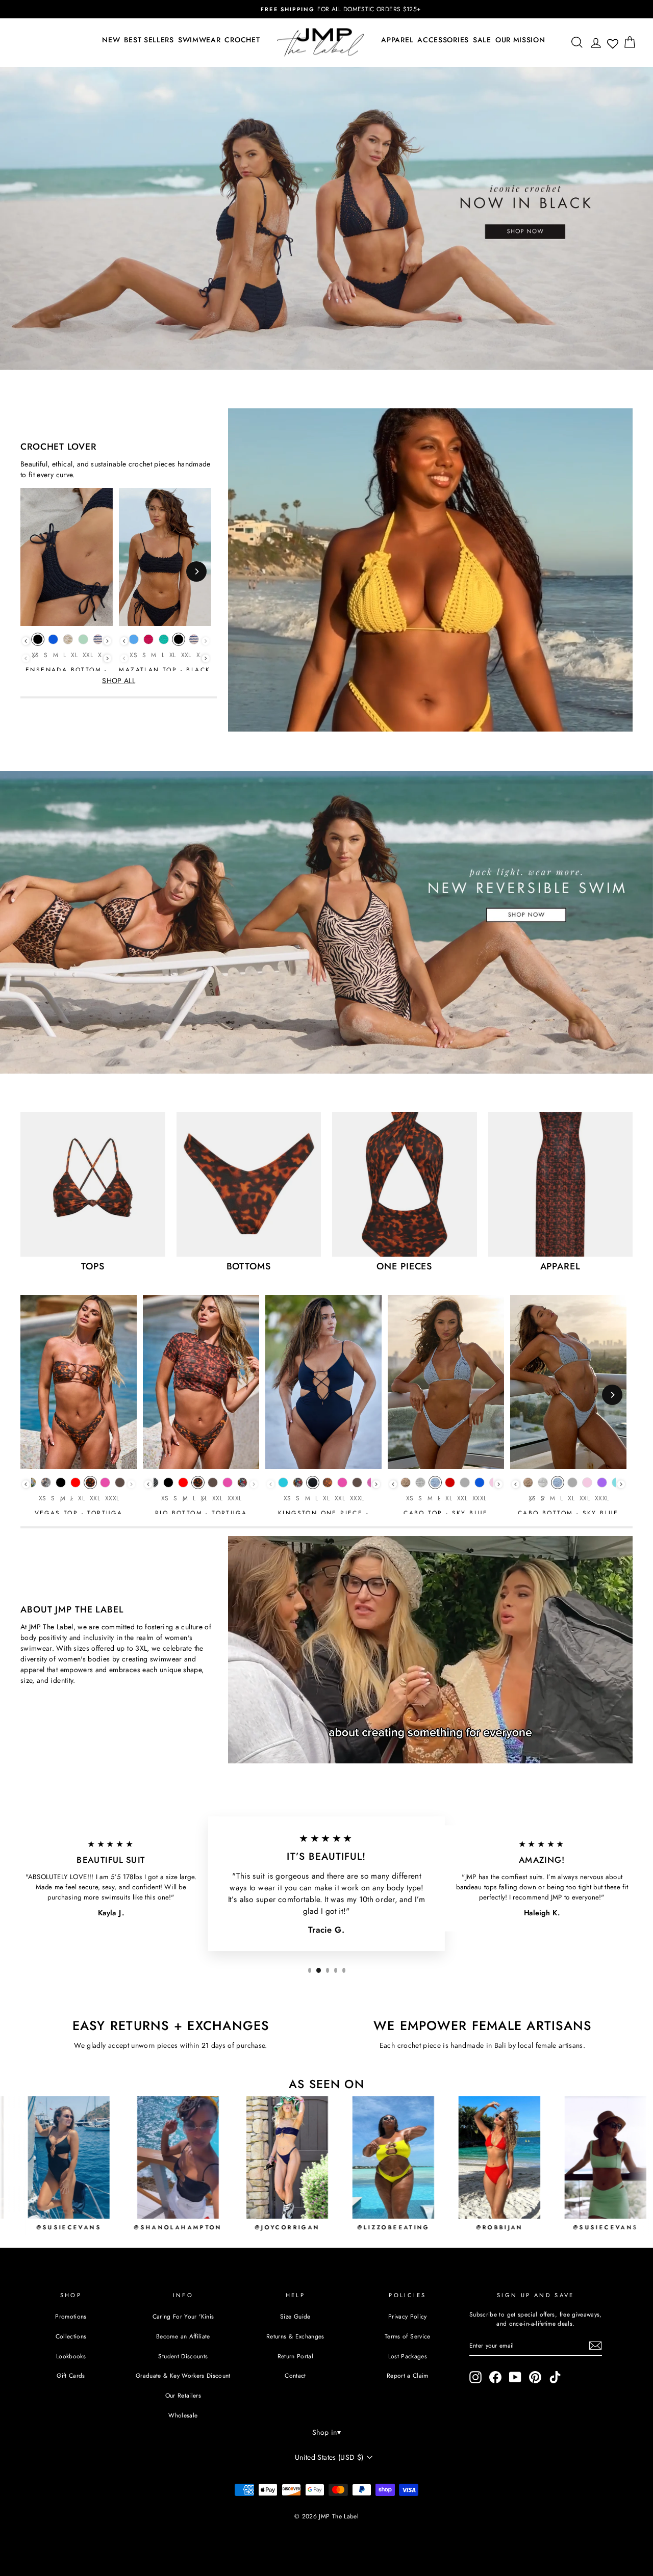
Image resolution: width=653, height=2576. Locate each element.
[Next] (196, 571)
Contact (295, 2375)
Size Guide (295, 2316)
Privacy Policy (408, 2316)
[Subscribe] (595, 2346)
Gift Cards (71, 2375)
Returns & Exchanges (295, 2336)
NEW (111, 40)
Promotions (71, 2316)
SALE (482, 40)
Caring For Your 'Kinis (183, 2316)
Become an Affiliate (183, 2336)
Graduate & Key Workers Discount (183, 2375)
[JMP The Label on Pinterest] (535, 2377)
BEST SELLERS (149, 40)
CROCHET (242, 40)
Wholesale (183, 2415)
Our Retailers (183, 2395)
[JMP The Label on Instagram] (475, 2377)
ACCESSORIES (443, 40)
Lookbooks (71, 2356)
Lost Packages (408, 2356)
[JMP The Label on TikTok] (555, 2377)
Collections (71, 2336)
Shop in (326, 2432)
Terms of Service (408, 2336)
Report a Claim (408, 2375)
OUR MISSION (520, 40)
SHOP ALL (119, 681)
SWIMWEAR (199, 40)
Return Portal (296, 2356)
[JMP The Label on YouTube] (515, 2377)
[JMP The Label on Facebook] (495, 2377)
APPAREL (397, 40)
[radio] (38, 642)
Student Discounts (183, 2356)
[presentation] (26, 641)
